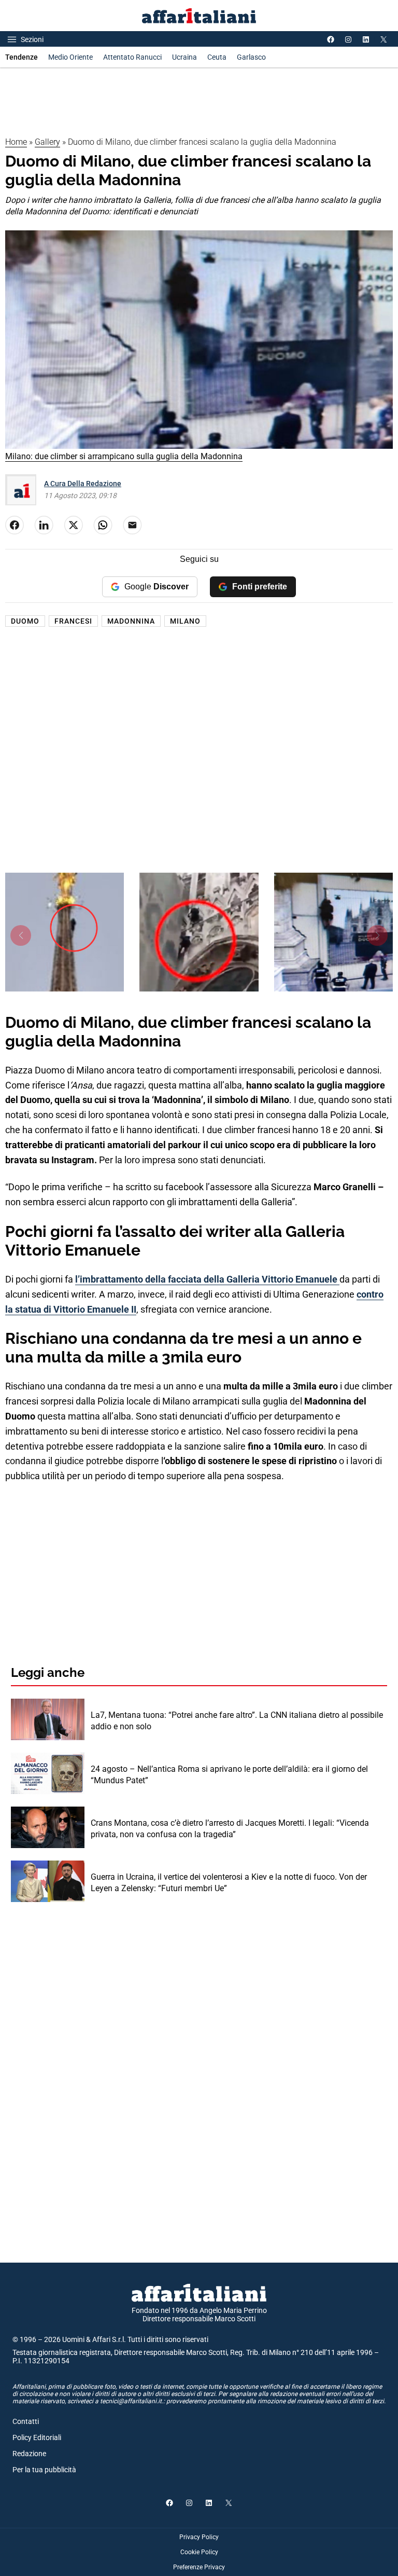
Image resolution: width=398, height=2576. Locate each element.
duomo (25, 621)
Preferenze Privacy (199, 2567)
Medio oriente (70, 57)
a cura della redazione (83, 484)
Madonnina (131, 621)
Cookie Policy (199, 2552)
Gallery (47, 142)
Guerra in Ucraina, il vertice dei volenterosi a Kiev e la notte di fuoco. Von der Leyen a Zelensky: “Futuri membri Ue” (229, 1883)
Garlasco (251, 57)
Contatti (26, 2421)
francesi (73, 621)
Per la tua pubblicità (44, 2470)
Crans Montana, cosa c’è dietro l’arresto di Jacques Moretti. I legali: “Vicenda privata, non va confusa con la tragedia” (230, 1829)
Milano (185, 621)
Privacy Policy (199, 2537)
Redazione (29, 2454)
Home (16, 142)
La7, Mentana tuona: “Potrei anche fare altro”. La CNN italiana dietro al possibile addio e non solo (237, 1721)
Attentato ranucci (132, 57)
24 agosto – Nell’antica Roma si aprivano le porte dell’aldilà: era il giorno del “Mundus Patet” (229, 1775)
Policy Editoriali (37, 2437)
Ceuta (217, 57)
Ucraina (184, 57)
